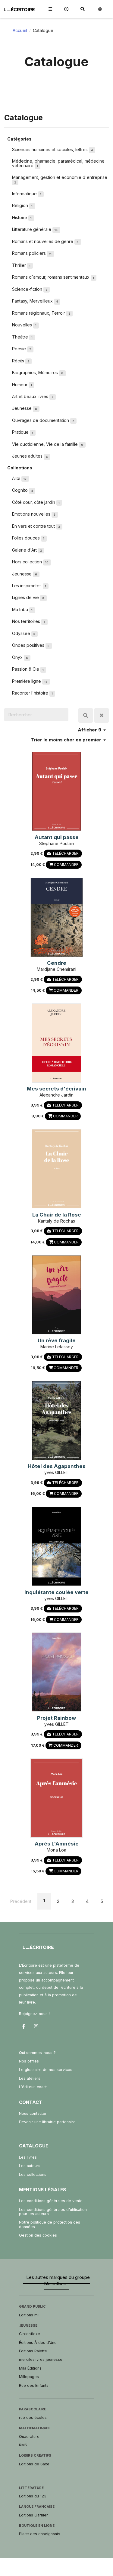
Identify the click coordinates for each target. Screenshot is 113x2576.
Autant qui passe (57, 837)
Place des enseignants (40, 2534)
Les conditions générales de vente (51, 2201)
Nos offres (29, 2061)
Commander (66, 865)
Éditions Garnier (33, 2515)
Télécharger (65, 853)
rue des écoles (33, 2417)
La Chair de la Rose (57, 1215)
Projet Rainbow (56, 1718)
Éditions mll (29, 2315)
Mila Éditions (30, 2368)
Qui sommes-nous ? (37, 2053)
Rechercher (86, 715)
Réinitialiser (102, 715)
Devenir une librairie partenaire (47, 2122)
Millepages (29, 2377)
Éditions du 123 (33, 2496)
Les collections (33, 2174)
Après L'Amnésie (57, 1844)
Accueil (20, 30)
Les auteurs (30, 2166)
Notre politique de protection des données (50, 2224)
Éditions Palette (33, 2351)
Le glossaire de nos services (46, 2070)
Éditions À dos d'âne (38, 2343)
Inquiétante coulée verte (56, 1592)
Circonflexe (30, 2334)
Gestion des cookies (38, 2235)
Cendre (57, 963)
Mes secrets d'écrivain (56, 1089)
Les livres (28, 2157)
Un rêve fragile (57, 1340)
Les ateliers (30, 2078)
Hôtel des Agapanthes (57, 1466)
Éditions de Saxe (34, 2464)
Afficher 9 (90, 730)
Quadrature (29, 2437)
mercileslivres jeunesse (41, 2359)
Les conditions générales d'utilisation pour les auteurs (53, 2212)
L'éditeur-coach (33, 2087)
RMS (23, 2445)
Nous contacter (33, 2113)
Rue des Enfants (34, 2385)
